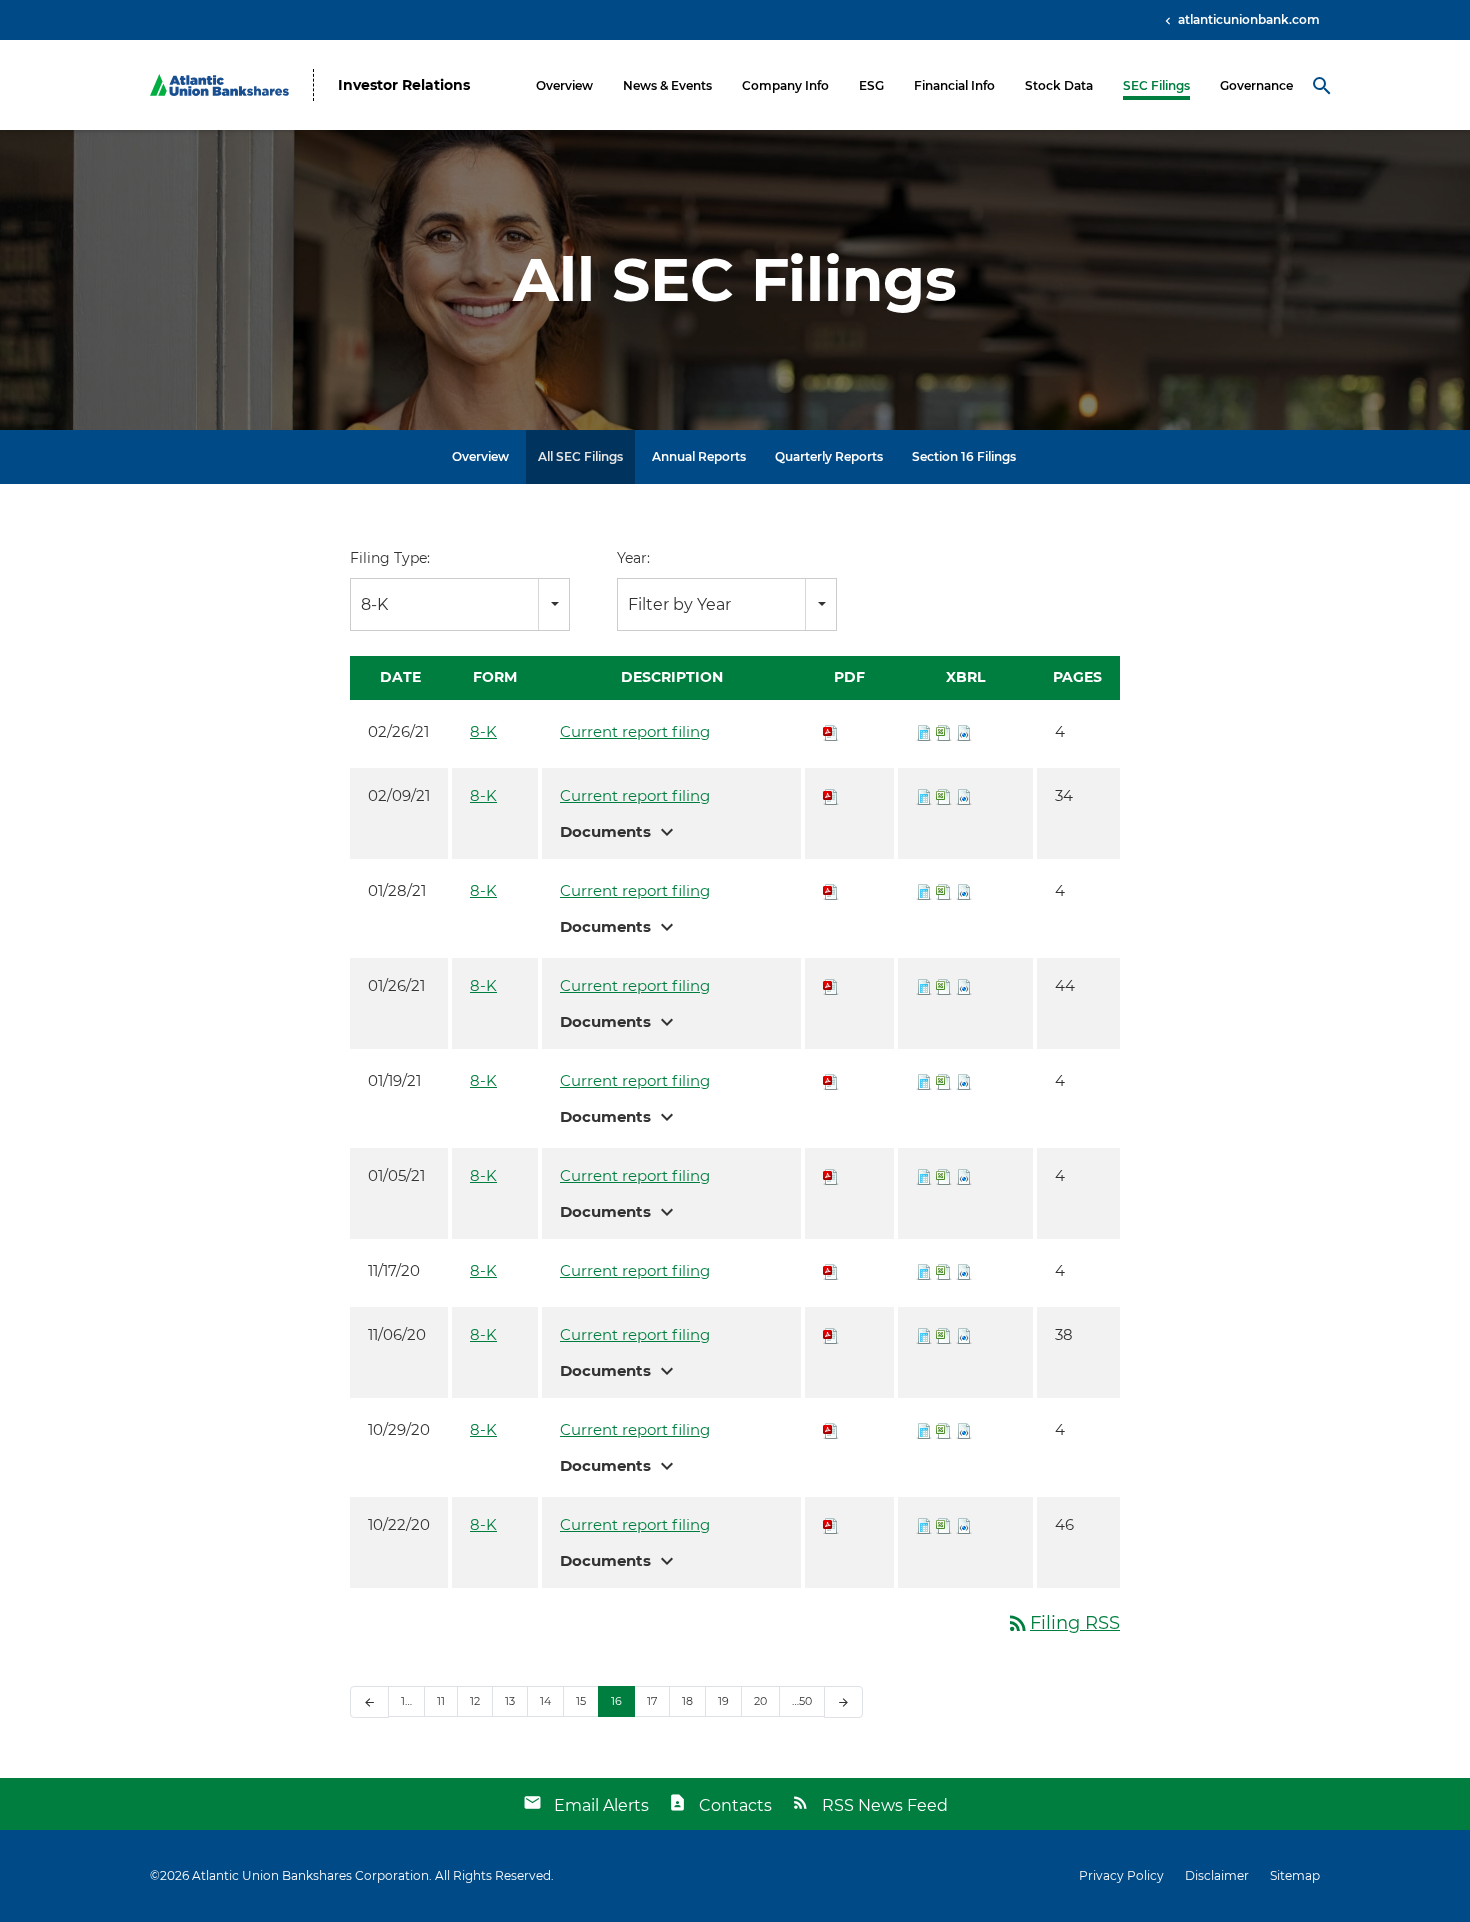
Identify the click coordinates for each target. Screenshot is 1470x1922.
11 (441, 1701)
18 (687, 1701)
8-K (483, 731)
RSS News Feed (885, 1805)
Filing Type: (390, 558)
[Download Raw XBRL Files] (964, 731)
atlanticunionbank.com (1247, 19)
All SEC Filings (580, 456)
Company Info (785, 85)
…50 (802, 1701)
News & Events (667, 85)
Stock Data (1059, 85)
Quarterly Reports (829, 456)
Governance (1256, 85)
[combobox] (460, 604)
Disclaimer (1217, 1876)
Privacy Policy (1121, 1876)
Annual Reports (699, 456)
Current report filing (635, 731)
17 (652, 1701)
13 (510, 1701)
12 (475, 1701)
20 (760, 1701)
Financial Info (954, 85)
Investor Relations (404, 85)
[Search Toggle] (1322, 85)
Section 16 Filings (964, 456)
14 (545, 1701)
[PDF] (831, 731)
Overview (564, 85)
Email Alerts (601, 1805)
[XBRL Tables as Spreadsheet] (944, 731)
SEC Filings (1156, 85)
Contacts (735, 1805)
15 (581, 1701)
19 (723, 1701)
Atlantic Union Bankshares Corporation (310, 1875)
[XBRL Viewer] (924, 731)
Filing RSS (1063, 1623)
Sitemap (1295, 1876)
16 (616, 1701)
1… (406, 1701)
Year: (633, 558)
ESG (871, 85)
